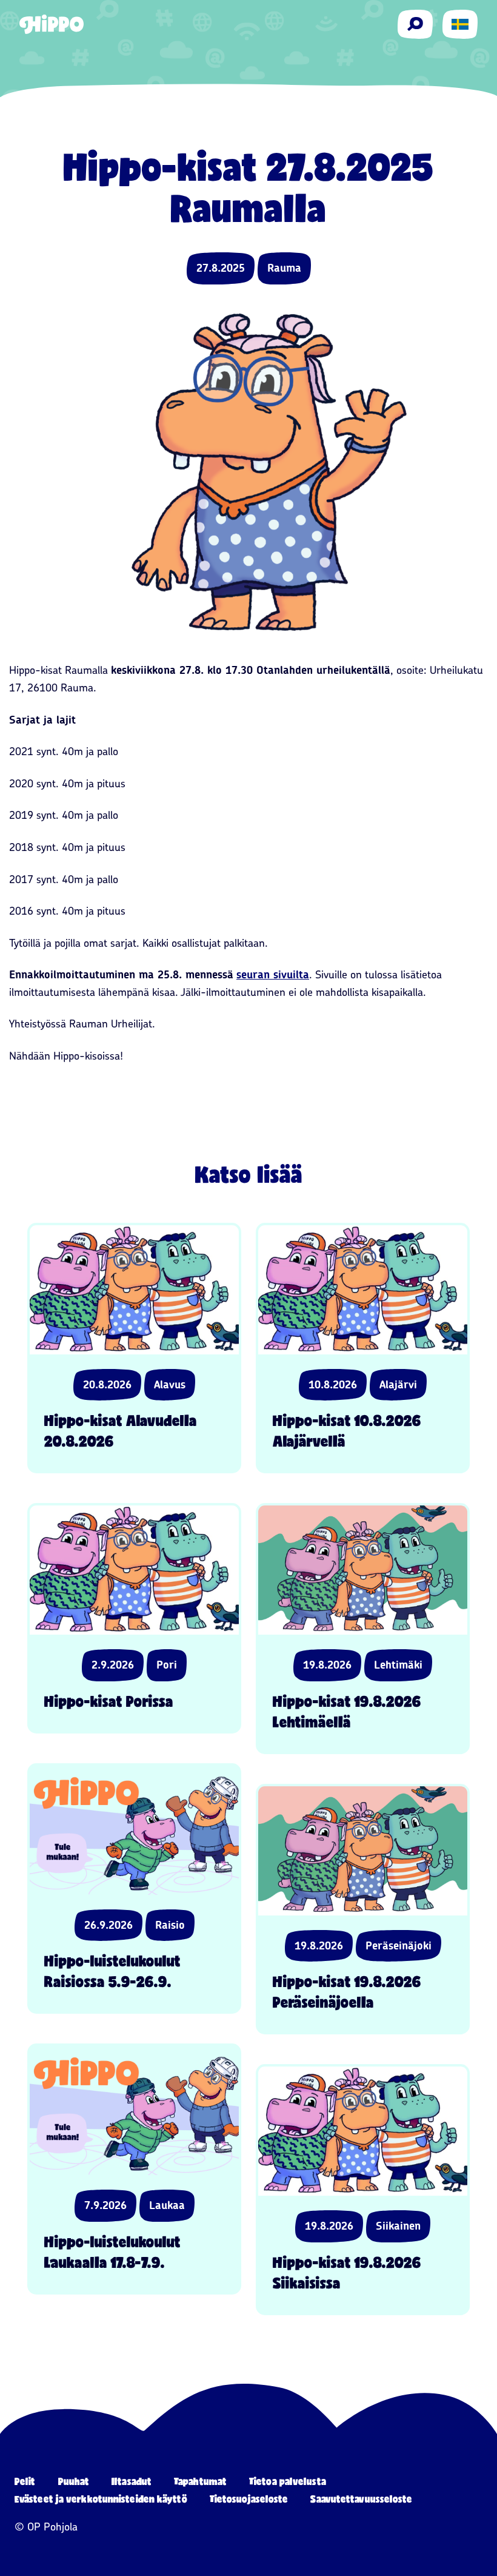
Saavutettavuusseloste (361, 2499)
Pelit (25, 2481)
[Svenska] (460, 24)
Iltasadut (132, 2481)
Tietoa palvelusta (288, 2481)
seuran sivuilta (273, 975)
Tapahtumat (200, 2481)
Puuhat (74, 2481)
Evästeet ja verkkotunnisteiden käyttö (101, 2499)
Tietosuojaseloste (249, 2499)
